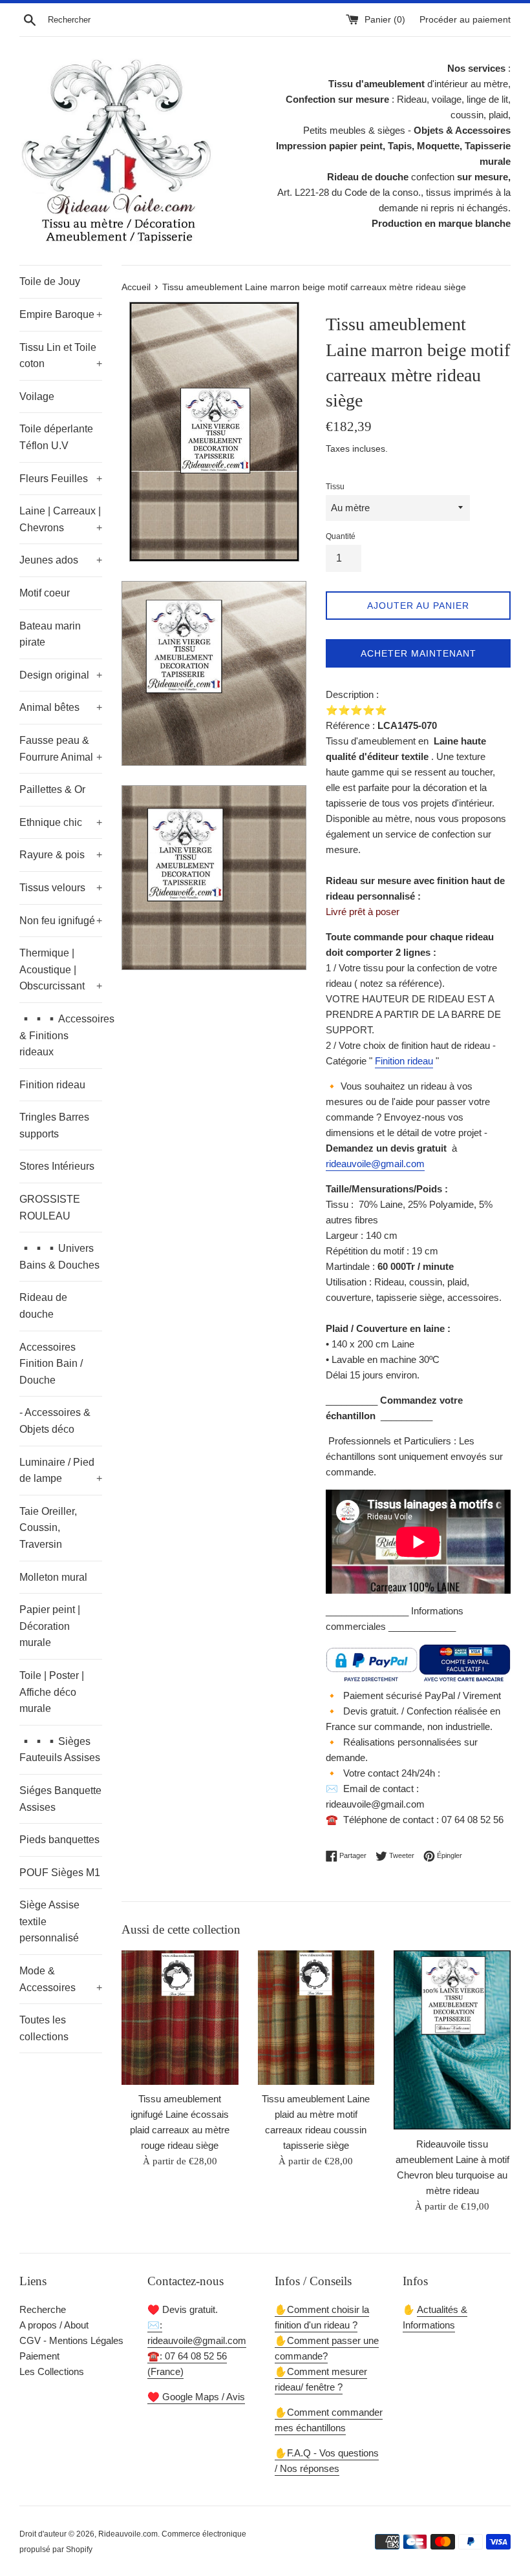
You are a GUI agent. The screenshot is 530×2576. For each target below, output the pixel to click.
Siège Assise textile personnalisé (49, 1921)
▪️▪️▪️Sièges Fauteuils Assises (60, 1750)
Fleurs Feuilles (61, 479)
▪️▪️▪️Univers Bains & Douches (59, 1257)
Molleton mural (53, 1577)
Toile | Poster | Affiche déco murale (52, 1692)
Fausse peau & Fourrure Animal (61, 749)
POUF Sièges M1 (60, 1873)
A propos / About (54, 2325)
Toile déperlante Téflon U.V (56, 437)
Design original (61, 675)
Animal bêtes (61, 707)
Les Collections (52, 2371)
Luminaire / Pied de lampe (61, 1471)
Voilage (37, 396)
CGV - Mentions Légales (71, 2340)
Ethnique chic (61, 822)
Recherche (43, 2309)
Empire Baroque (61, 314)
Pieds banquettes (59, 1840)
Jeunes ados (61, 560)
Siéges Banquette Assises (60, 1799)
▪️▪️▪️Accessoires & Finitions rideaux (61, 1035)
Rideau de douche (43, 1306)
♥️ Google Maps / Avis (196, 2397)
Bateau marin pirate (50, 634)
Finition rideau (52, 1085)
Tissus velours (61, 888)
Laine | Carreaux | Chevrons (61, 519)
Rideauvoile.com (128, 2534)
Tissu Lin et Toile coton (61, 356)
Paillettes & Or (52, 789)
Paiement (39, 2356)
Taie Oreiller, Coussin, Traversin (48, 1528)
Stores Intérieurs (57, 1166)
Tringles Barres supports (54, 1125)
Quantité (341, 536)
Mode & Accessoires (61, 1979)
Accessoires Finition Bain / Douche (51, 1364)
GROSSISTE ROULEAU (50, 1208)
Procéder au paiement (465, 20)
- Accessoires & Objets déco (55, 1421)
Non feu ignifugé (61, 921)
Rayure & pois (61, 855)
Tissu (335, 487)
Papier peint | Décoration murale (50, 1626)
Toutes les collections (44, 2028)
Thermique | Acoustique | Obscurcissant (61, 969)
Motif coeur (45, 593)
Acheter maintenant (419, 653)
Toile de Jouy (50, 281)
